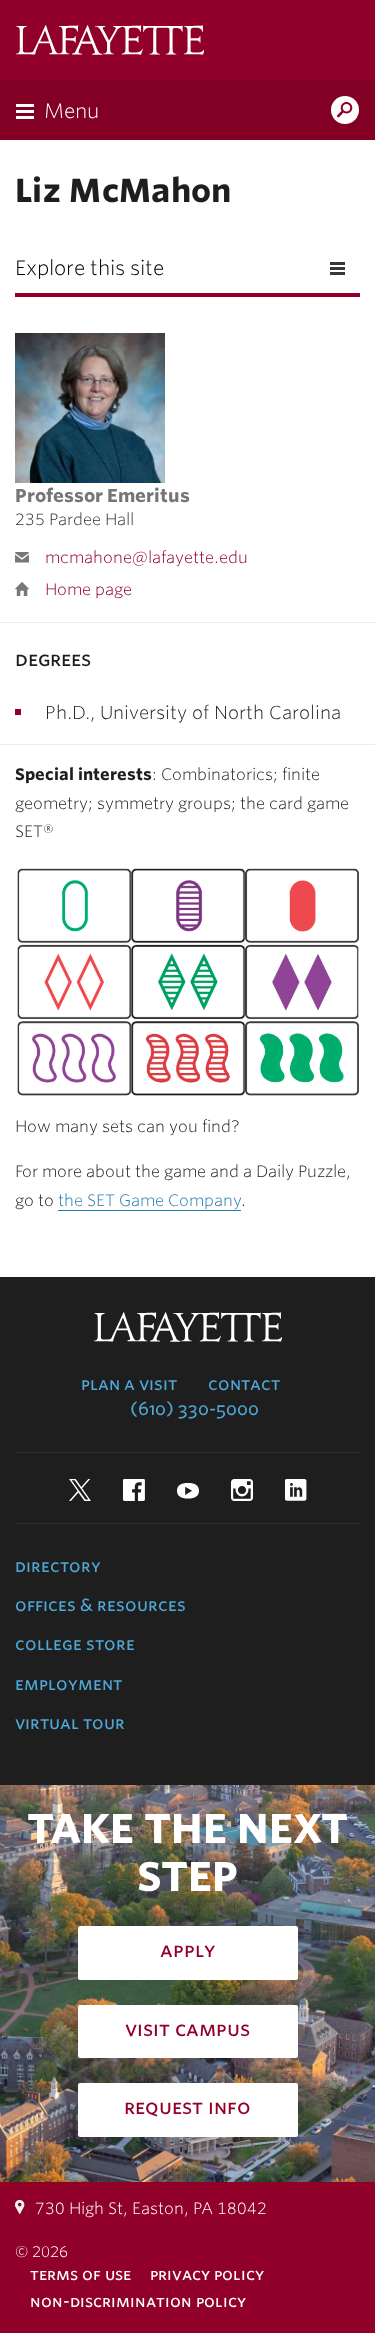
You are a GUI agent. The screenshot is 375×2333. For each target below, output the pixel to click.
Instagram (242, 1490)
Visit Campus (187, 2029)
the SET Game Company (149, 1200)
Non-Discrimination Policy (138, 2301)
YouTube (188, 1490)
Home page (88, 589)
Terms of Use (80, 2274)
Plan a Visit (129, 1384)
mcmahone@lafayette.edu (146, 557)
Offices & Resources (100, 1605)
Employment (68, 1684)
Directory (58, 1566)
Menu (71, 111)
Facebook (134, 1490)
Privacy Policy (207, 2274)
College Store (75, 1644)
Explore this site (89, 268)
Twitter (80, 1490)
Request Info (187, 2107)
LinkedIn (296, 1490)
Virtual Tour (70, 1723)
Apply (188, 1950)
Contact (244, 1384)
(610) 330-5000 (194, 1409)
